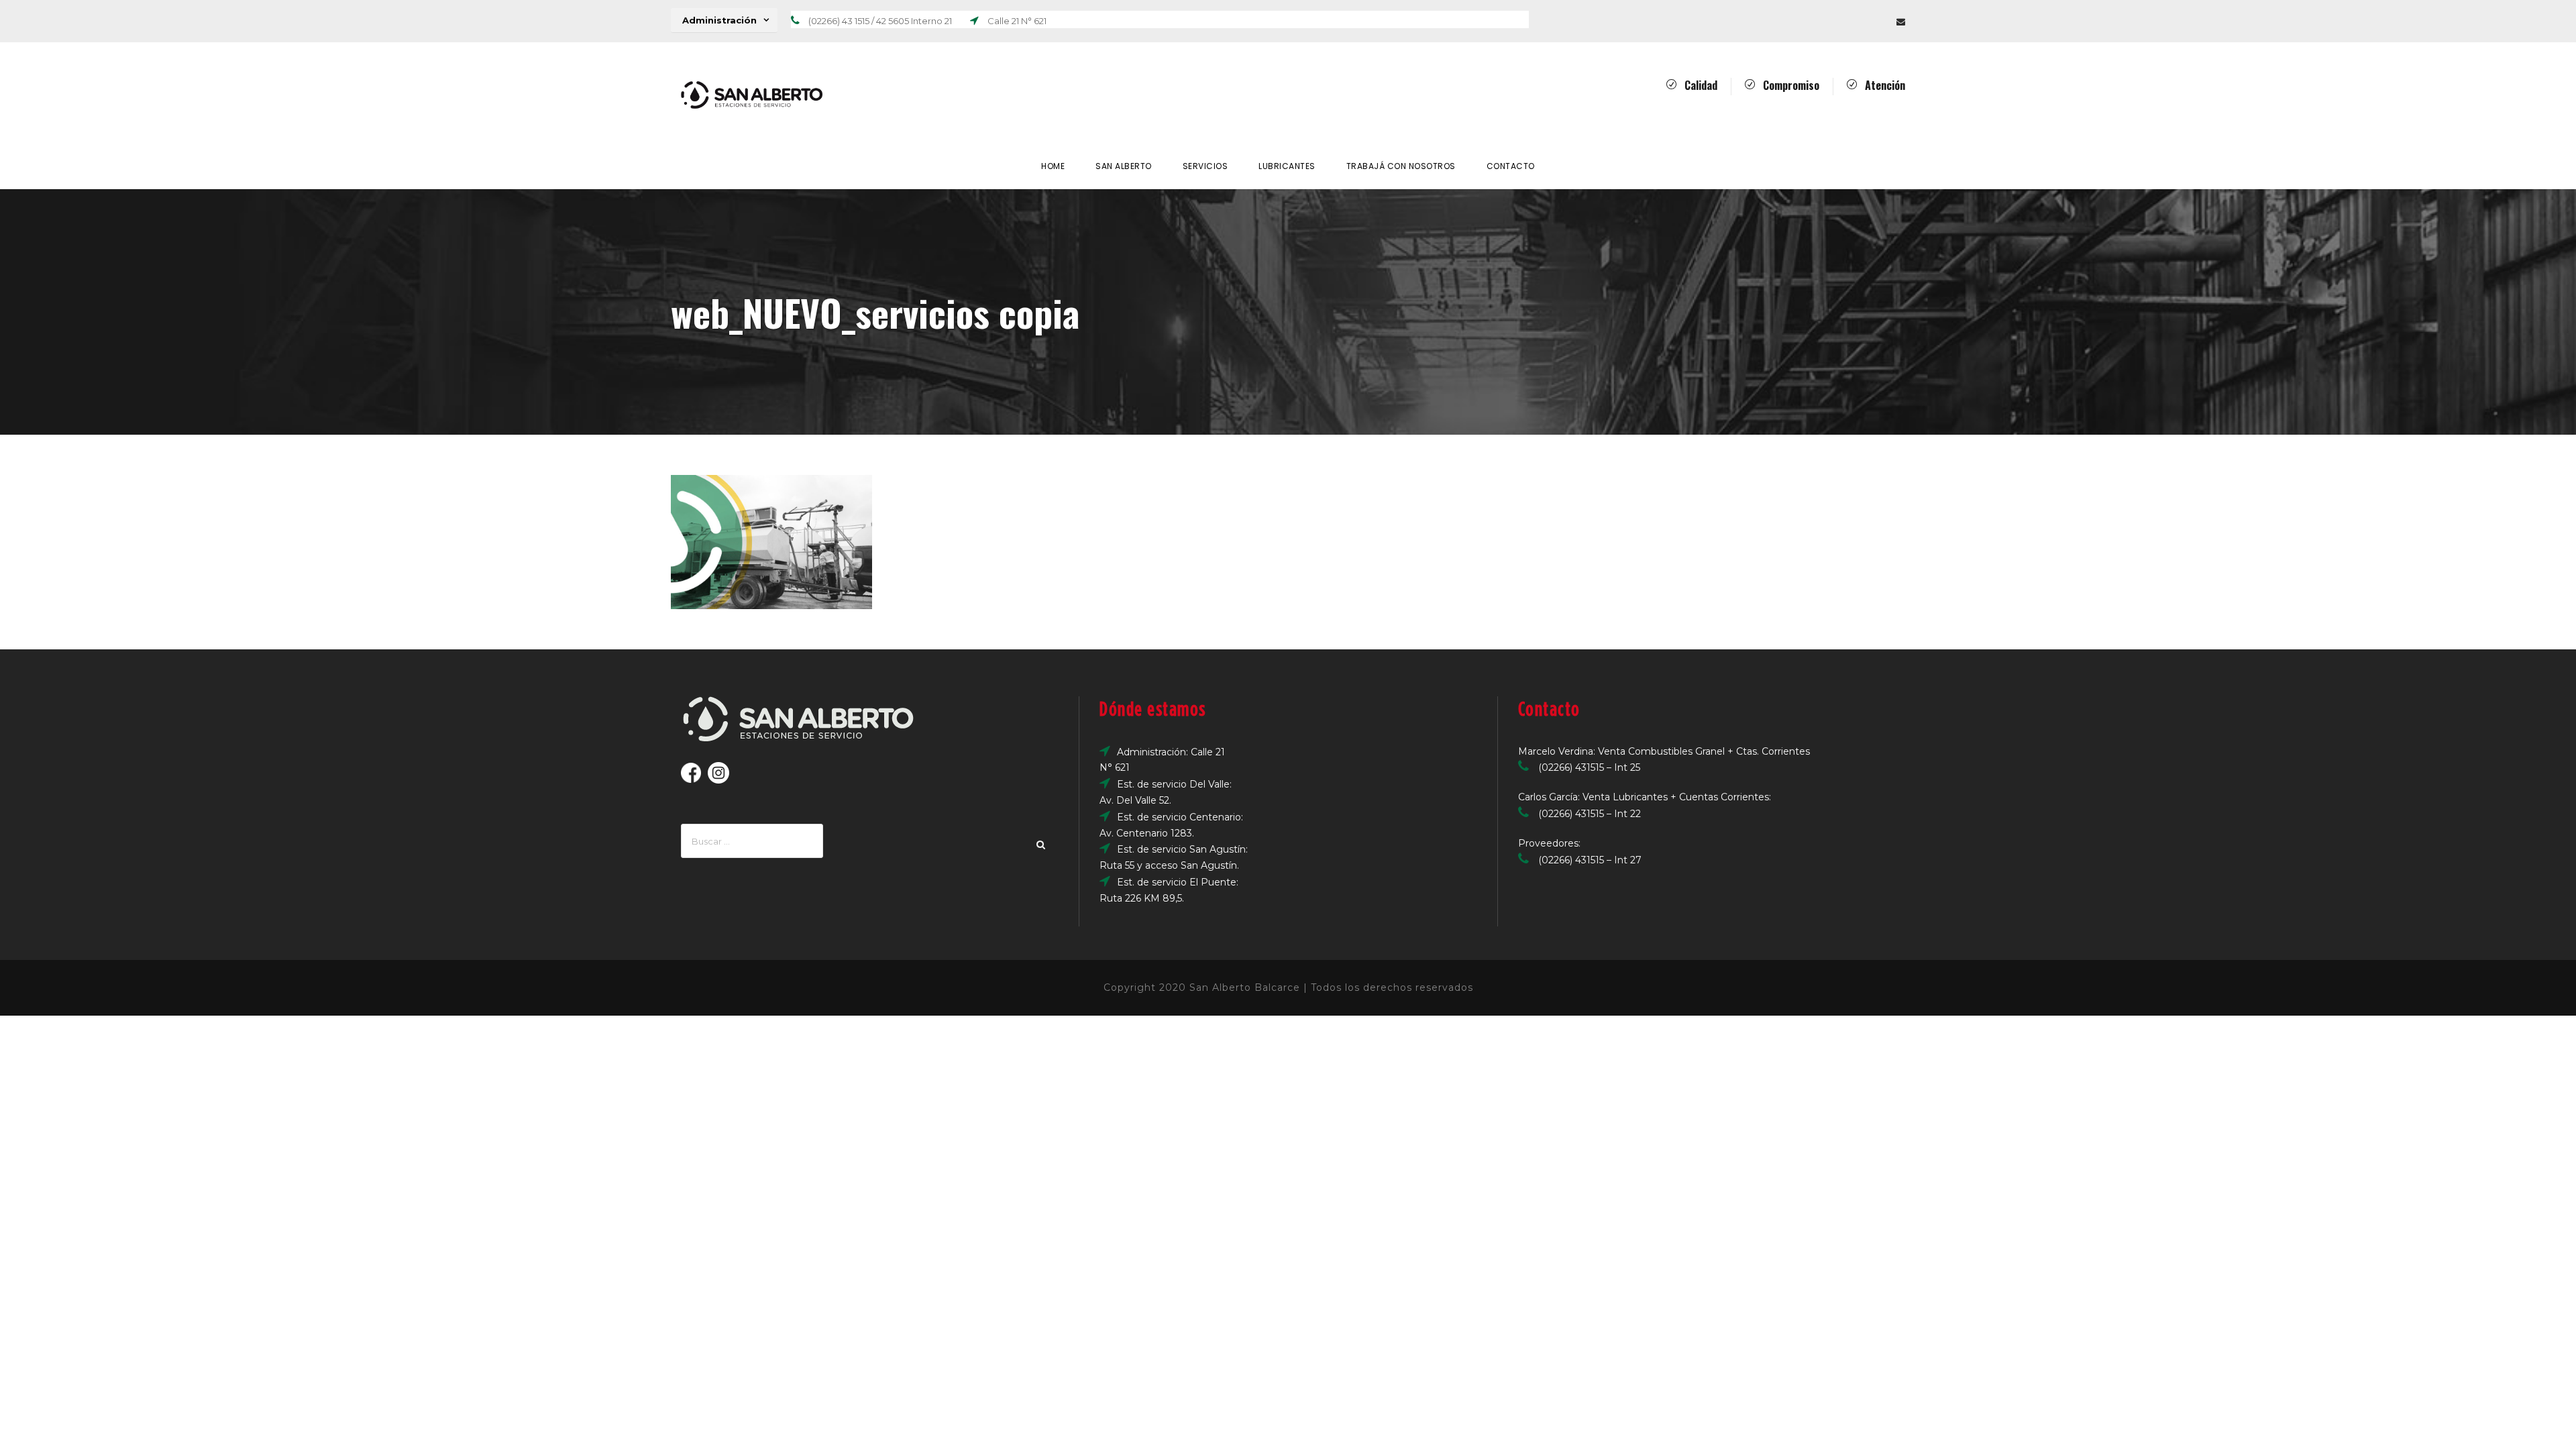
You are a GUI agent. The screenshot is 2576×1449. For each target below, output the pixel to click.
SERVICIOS (1205, 166)
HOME (1053, 166)
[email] (1901, 21)
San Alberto (1124, 166)
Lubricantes (1287, 166)
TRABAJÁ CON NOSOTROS (1401, 166)
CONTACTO (1511, 166)
